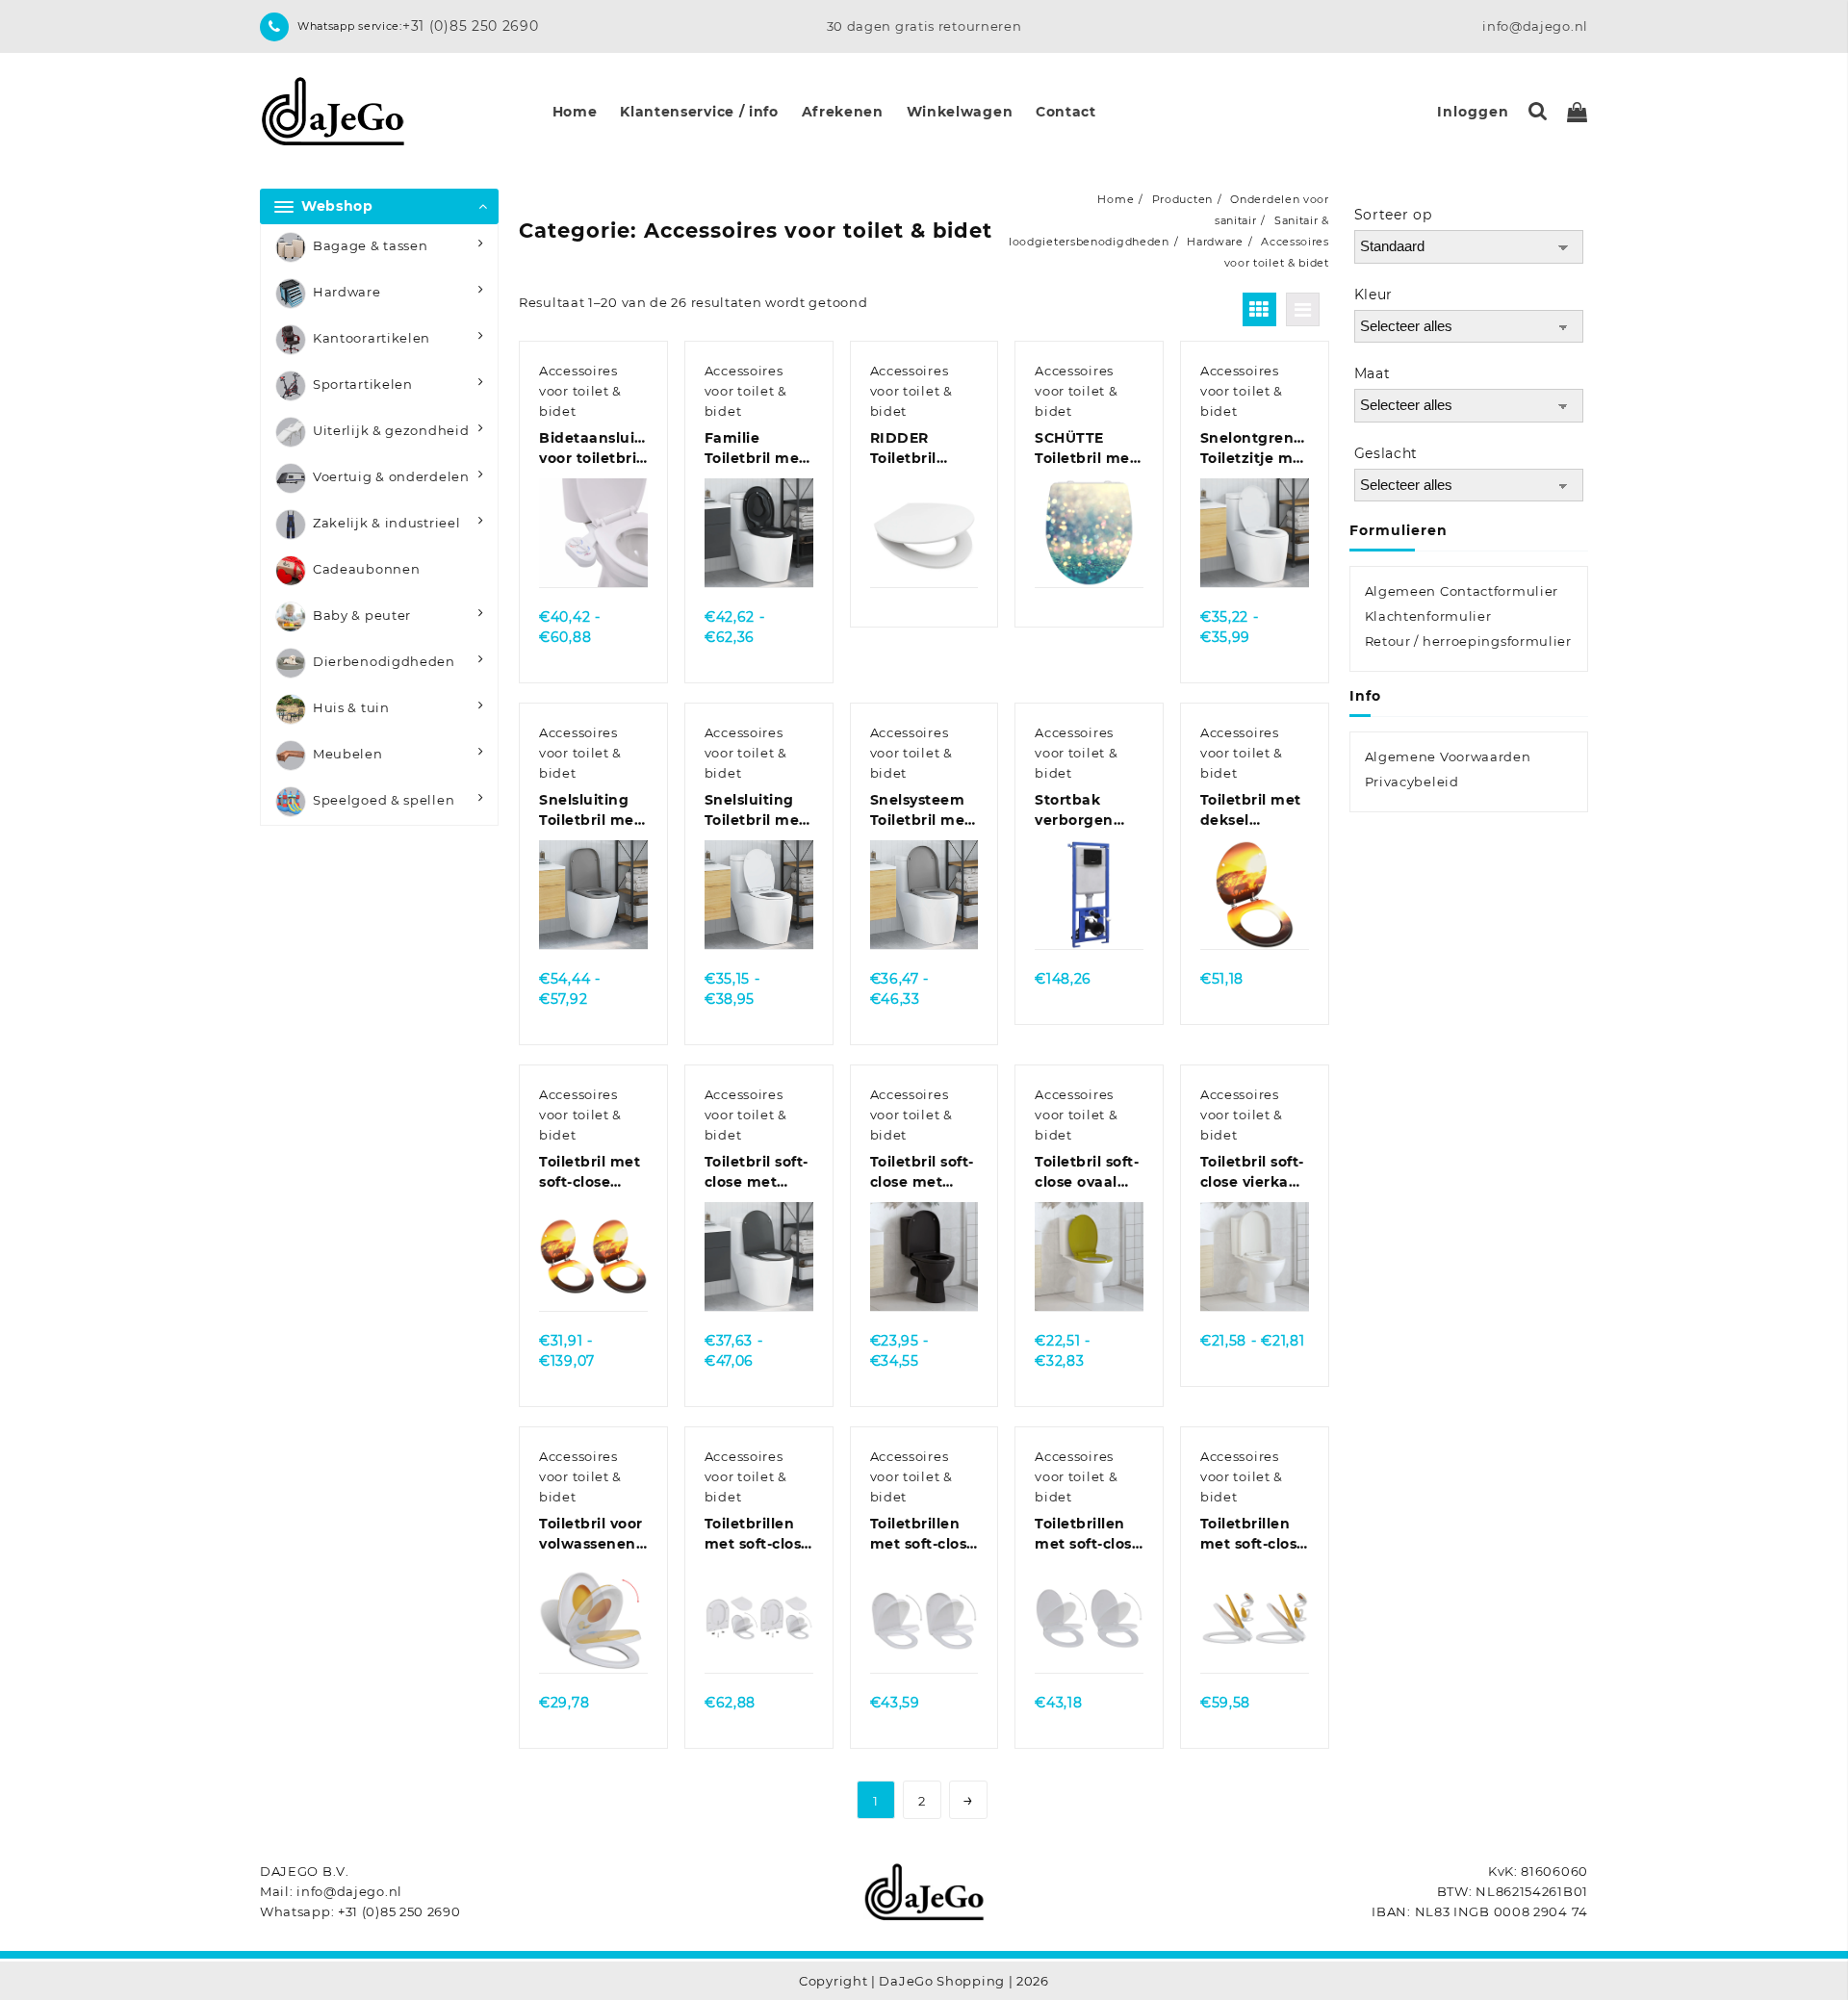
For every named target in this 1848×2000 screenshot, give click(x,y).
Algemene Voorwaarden (1448, 756)
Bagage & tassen (371, 245)
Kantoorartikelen (372, 338)
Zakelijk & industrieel (386, 523)
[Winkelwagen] (1578, 112)
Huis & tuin (351, 707)
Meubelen (348, 754)
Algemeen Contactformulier (1462, 591)
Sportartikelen (363, 384)
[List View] (1303, 309)
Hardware (347, 292)
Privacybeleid (1412, 782)
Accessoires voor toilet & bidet (580, 391)
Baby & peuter (362, 615)
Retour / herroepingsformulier (1468, 641)
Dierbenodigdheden (384, 661)
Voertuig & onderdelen (391, 476)
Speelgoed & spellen (384, 800)
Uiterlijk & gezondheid (391, 430)
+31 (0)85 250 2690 (471, 26)
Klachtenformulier (1428, 616)
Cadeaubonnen (366, 569)
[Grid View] (1259, 309)
